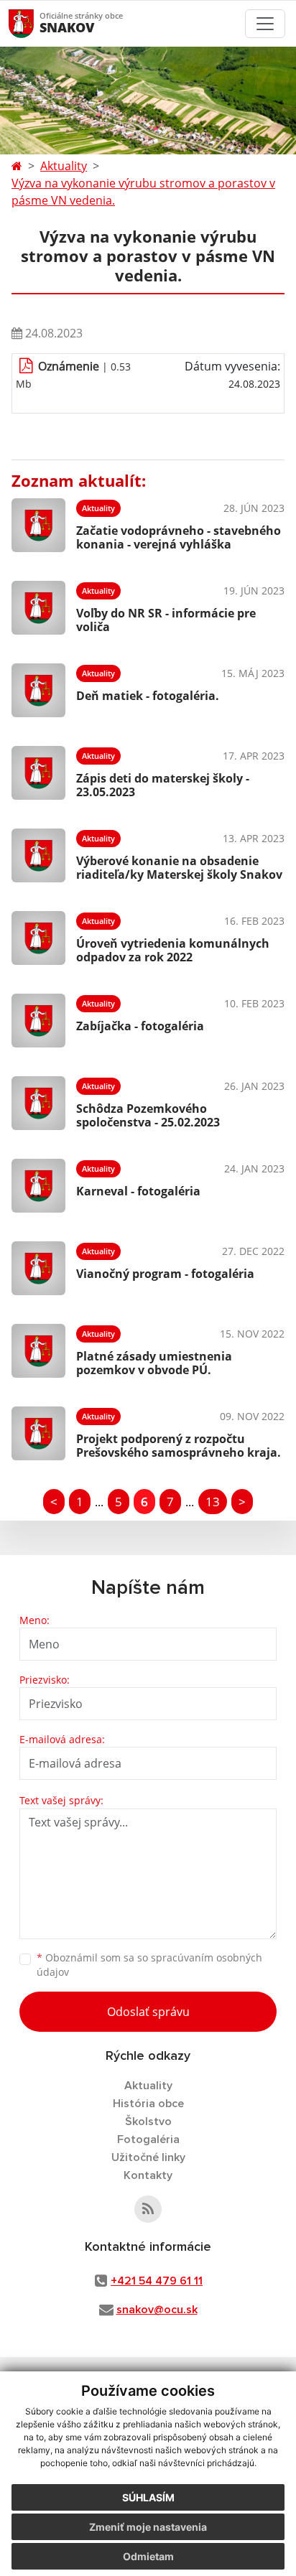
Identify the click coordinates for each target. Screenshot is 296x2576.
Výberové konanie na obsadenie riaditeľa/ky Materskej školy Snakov (179, 868)
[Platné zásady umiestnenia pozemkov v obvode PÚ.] (38, 1351)
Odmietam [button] (148, 2556)
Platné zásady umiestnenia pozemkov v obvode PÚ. (154, 1363)
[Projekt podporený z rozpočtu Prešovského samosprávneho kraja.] (38, 1433)
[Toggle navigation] (265, 24)
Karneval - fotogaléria (138, 1191)
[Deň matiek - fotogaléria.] (38, 690)
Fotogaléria (148, 2139)
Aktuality (64, 166)
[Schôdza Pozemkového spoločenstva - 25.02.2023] (38, 1103)
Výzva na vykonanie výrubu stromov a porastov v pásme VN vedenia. (143, 192)
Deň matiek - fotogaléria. (148, 696)
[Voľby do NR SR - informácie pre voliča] (38, 608)
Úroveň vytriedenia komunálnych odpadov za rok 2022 (173, 950)
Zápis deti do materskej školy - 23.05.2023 (163, 785)
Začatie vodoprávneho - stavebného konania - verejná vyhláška (179, 537)
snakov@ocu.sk (157, 2310)
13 (213, 1502)
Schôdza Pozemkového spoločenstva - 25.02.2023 (148, 1115)
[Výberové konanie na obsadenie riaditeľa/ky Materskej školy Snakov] (38, 855)
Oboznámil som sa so (149, 1965)
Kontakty (148, 2175)
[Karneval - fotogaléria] (38, 1186)
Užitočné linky (148, 2157)
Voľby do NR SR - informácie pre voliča (166, 620)
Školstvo (148, 2122)
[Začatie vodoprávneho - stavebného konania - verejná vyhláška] (38, 525)
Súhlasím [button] (148, 2497)
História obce (148, 2104)
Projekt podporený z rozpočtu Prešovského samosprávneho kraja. (179, 1446)
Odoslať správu (148, 2012)
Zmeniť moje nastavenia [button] (148, 2527)
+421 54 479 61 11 (157, 2281)
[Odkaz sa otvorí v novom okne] (148, 2209)
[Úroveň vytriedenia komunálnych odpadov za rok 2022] (38, 938)
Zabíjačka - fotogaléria (140, 1026)
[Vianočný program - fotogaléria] (38, 1268)
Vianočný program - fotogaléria (165, 1274)
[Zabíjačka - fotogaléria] (38, 1021)
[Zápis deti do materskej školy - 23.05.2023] (38, 773)
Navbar (35, 23)
